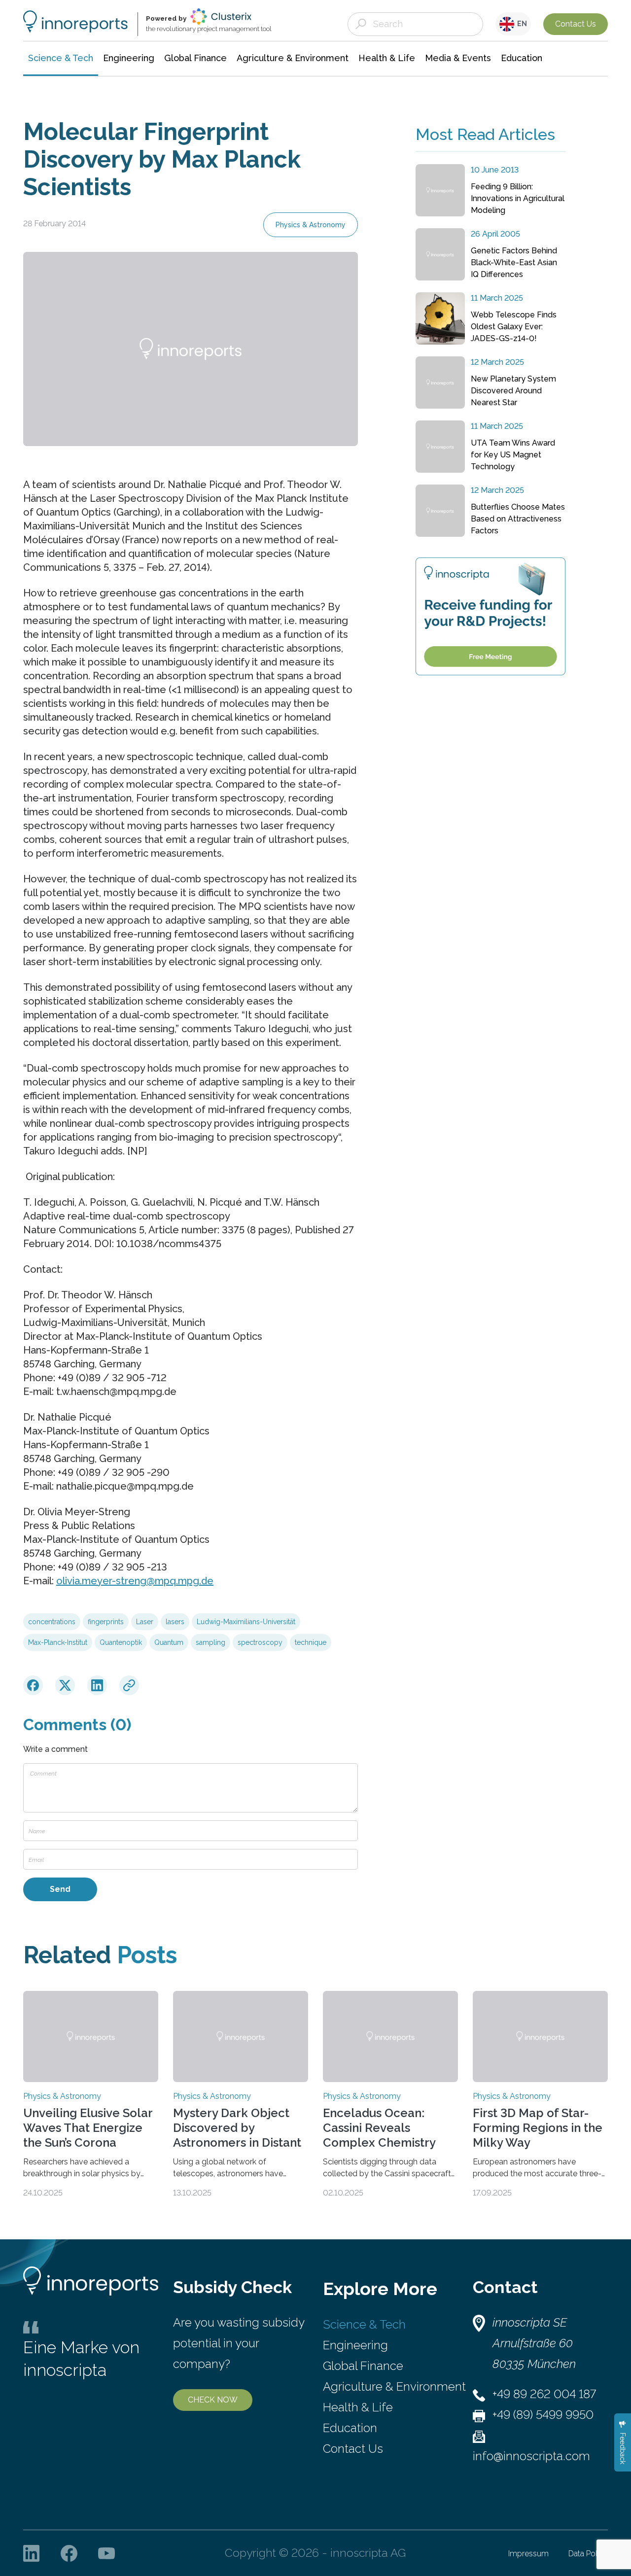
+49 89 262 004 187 (544, 2394)
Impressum (528, 2554)
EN (521, 24)
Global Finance (363, 2366)
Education (350, 2428)
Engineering (355, 2345)
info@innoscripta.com (531, 2456)
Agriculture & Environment (394, 2386)
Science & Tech (364, 2324)
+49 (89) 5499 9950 (543, 2415)
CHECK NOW (213, 2400)
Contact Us (576, 24)
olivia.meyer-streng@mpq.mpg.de (135, 1581)
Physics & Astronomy (311, 225)
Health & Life (358, 2407)
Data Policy (588, 2554)
